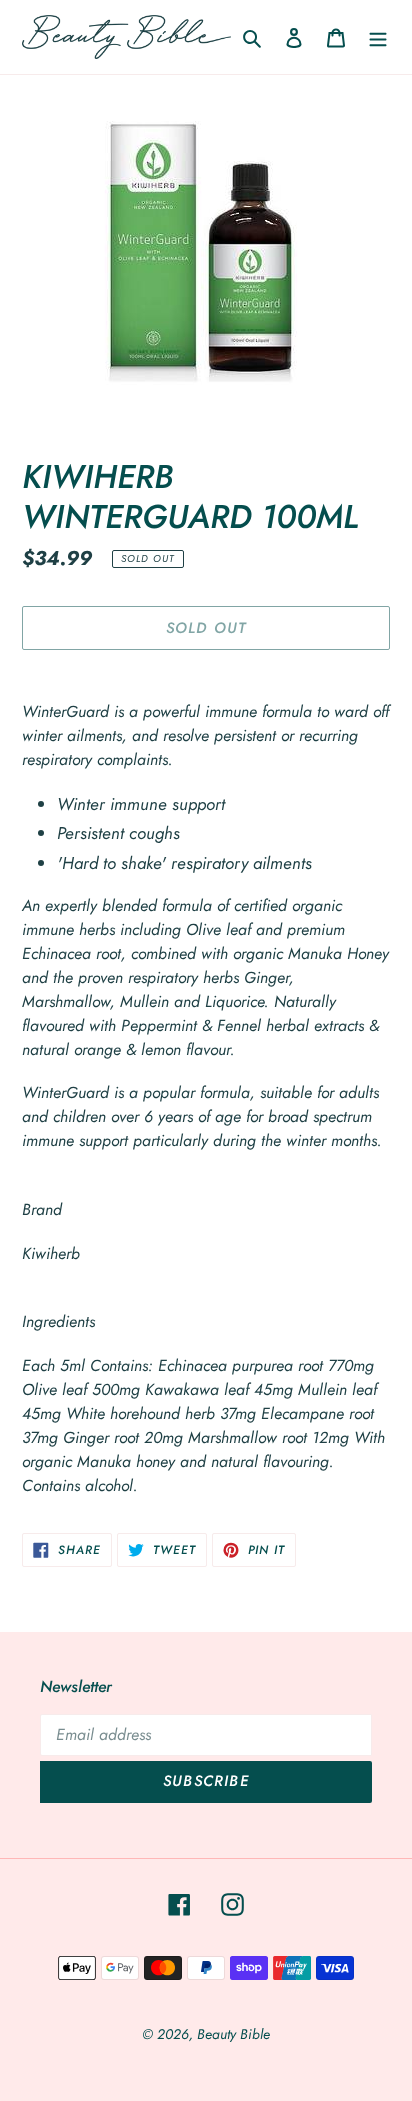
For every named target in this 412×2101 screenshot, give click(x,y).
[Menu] (378, 37)
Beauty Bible (233, 2034)
